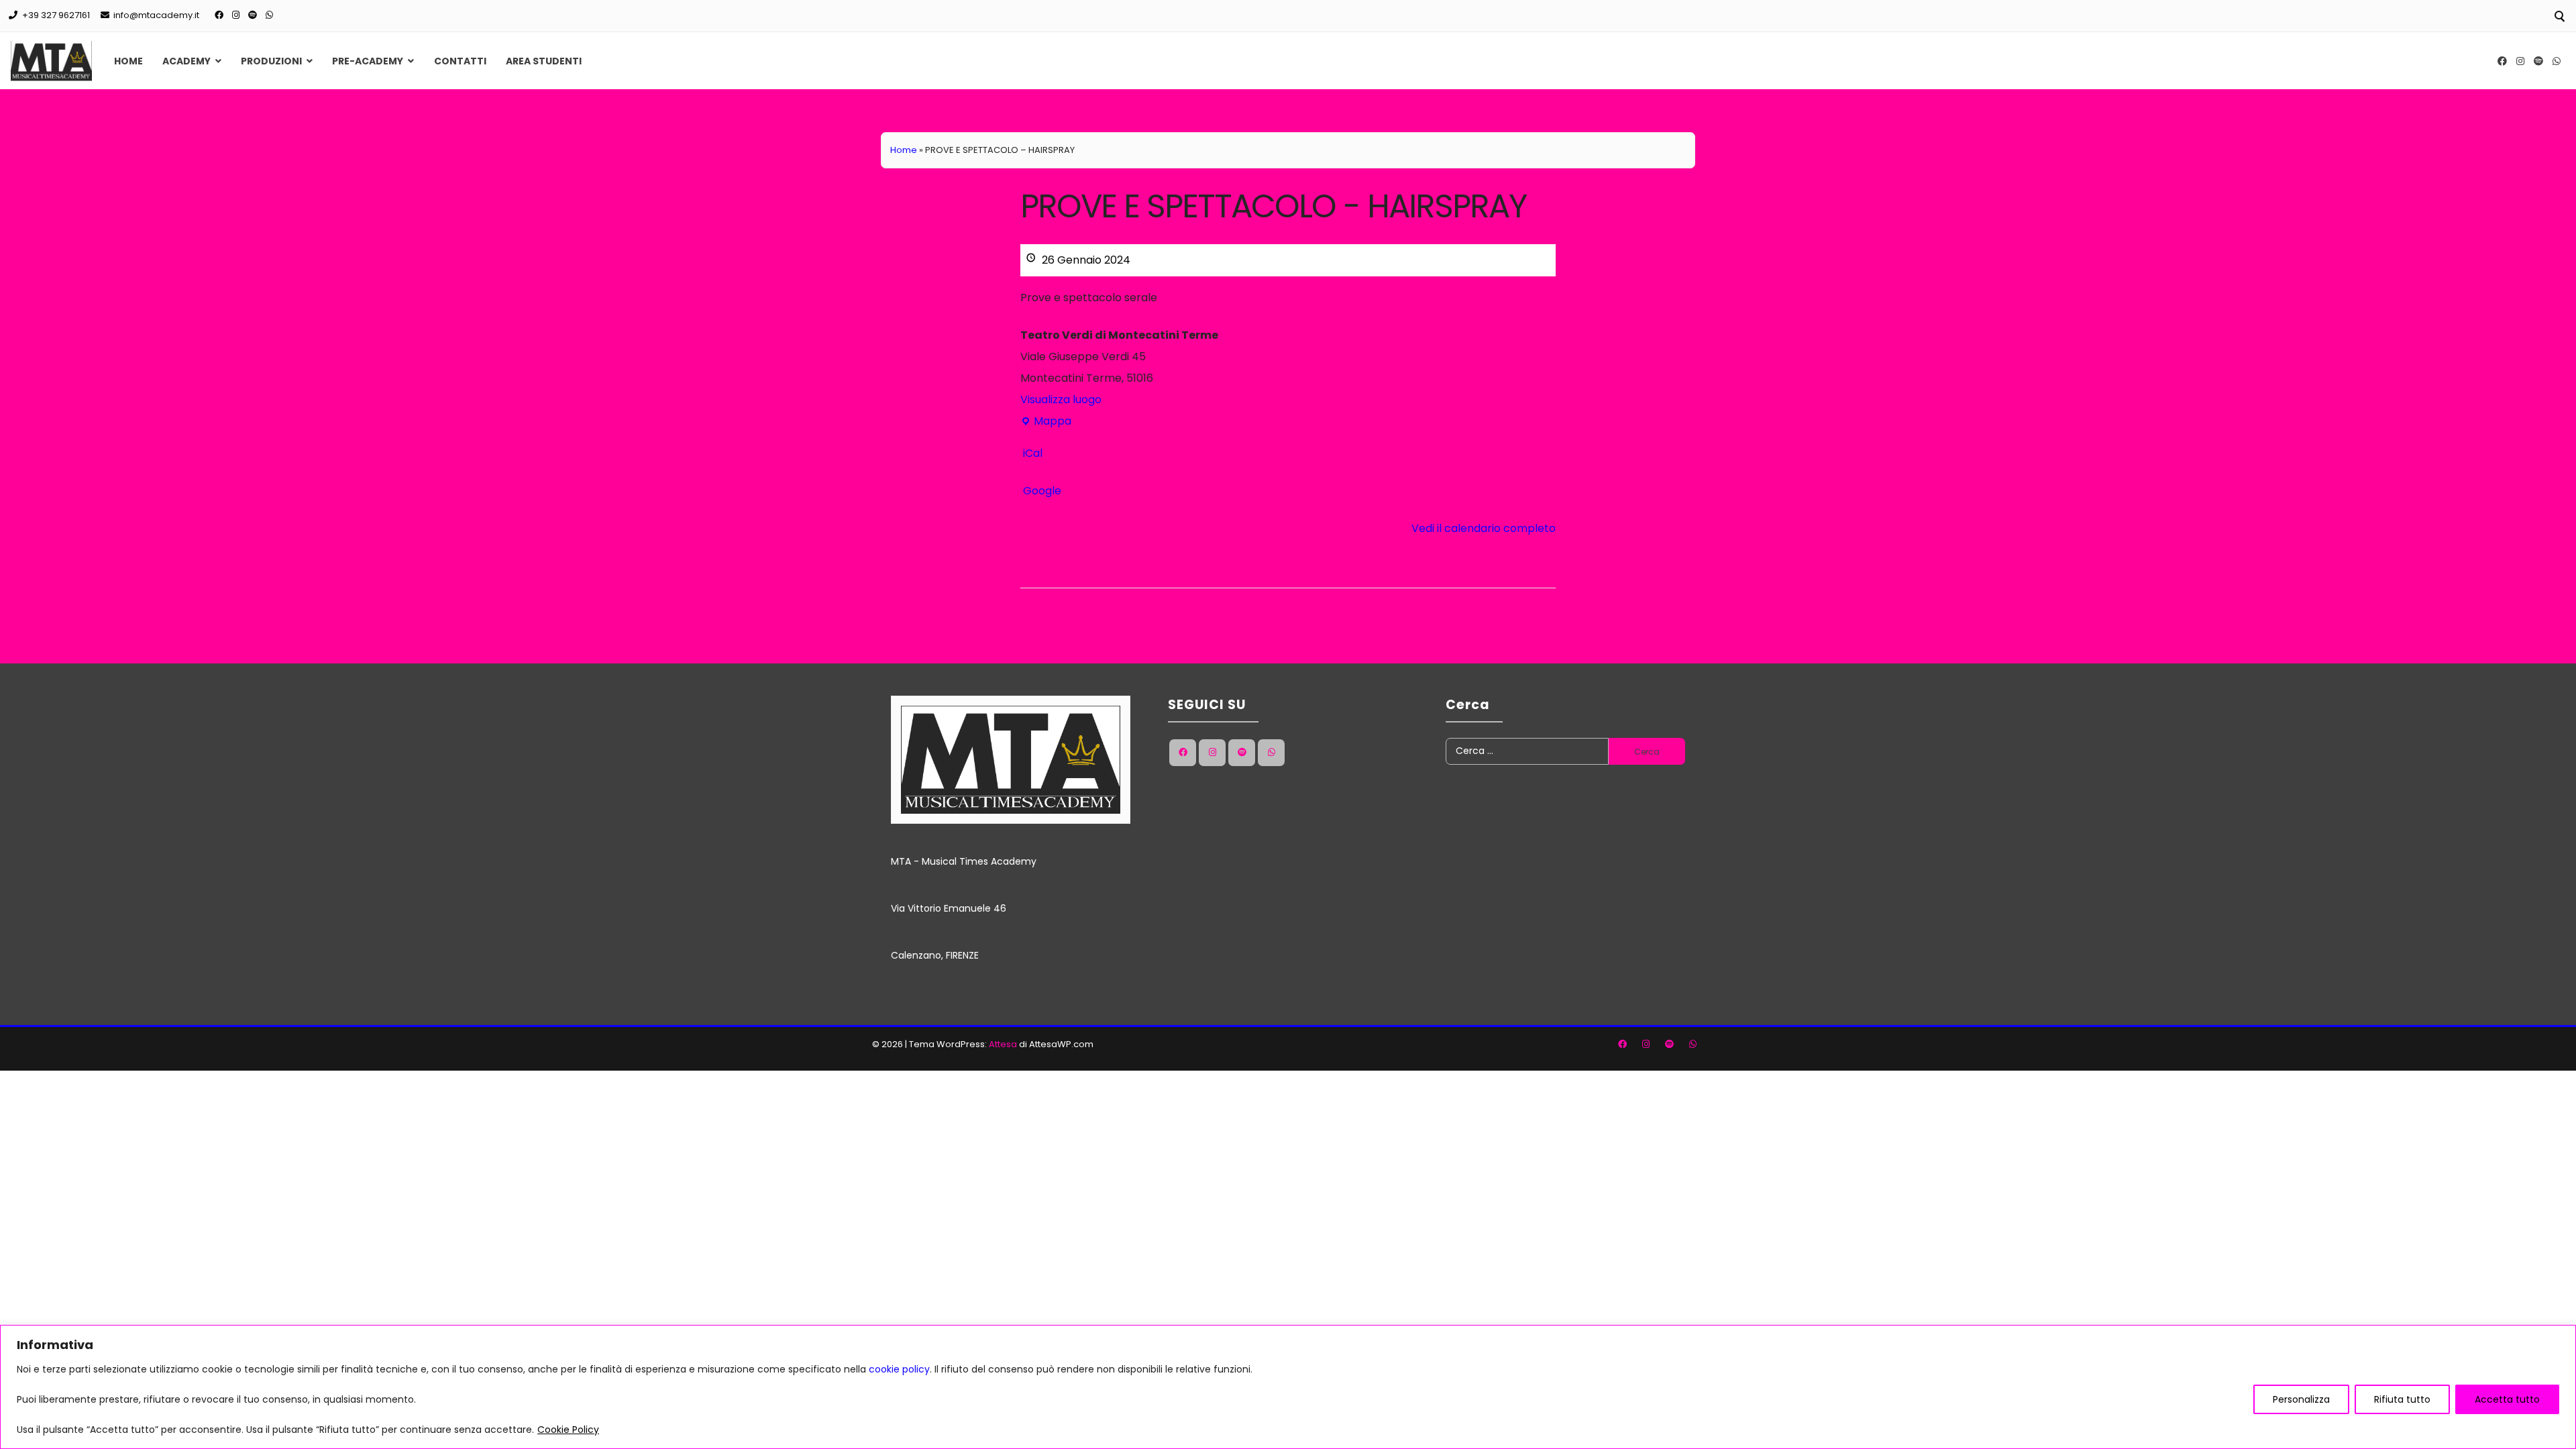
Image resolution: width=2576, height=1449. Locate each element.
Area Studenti (544, 61)
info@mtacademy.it (156, 15)
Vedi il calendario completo (1484, 528)
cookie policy (899, 1369)
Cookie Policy (568, 1430)
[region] (1288, 1387)
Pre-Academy (368, 61)
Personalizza (2301, 1399)
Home (128, 61)
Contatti (460, 61)
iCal (1033, 453)
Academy (186, 61)
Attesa (1003, 1044)
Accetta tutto (2507, 1399)
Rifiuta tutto (2402, 1399)
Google (1042, 491)
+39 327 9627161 (56, 15)
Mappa (1046, 423)
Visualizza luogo (1061, 399)
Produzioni (271, 61)
